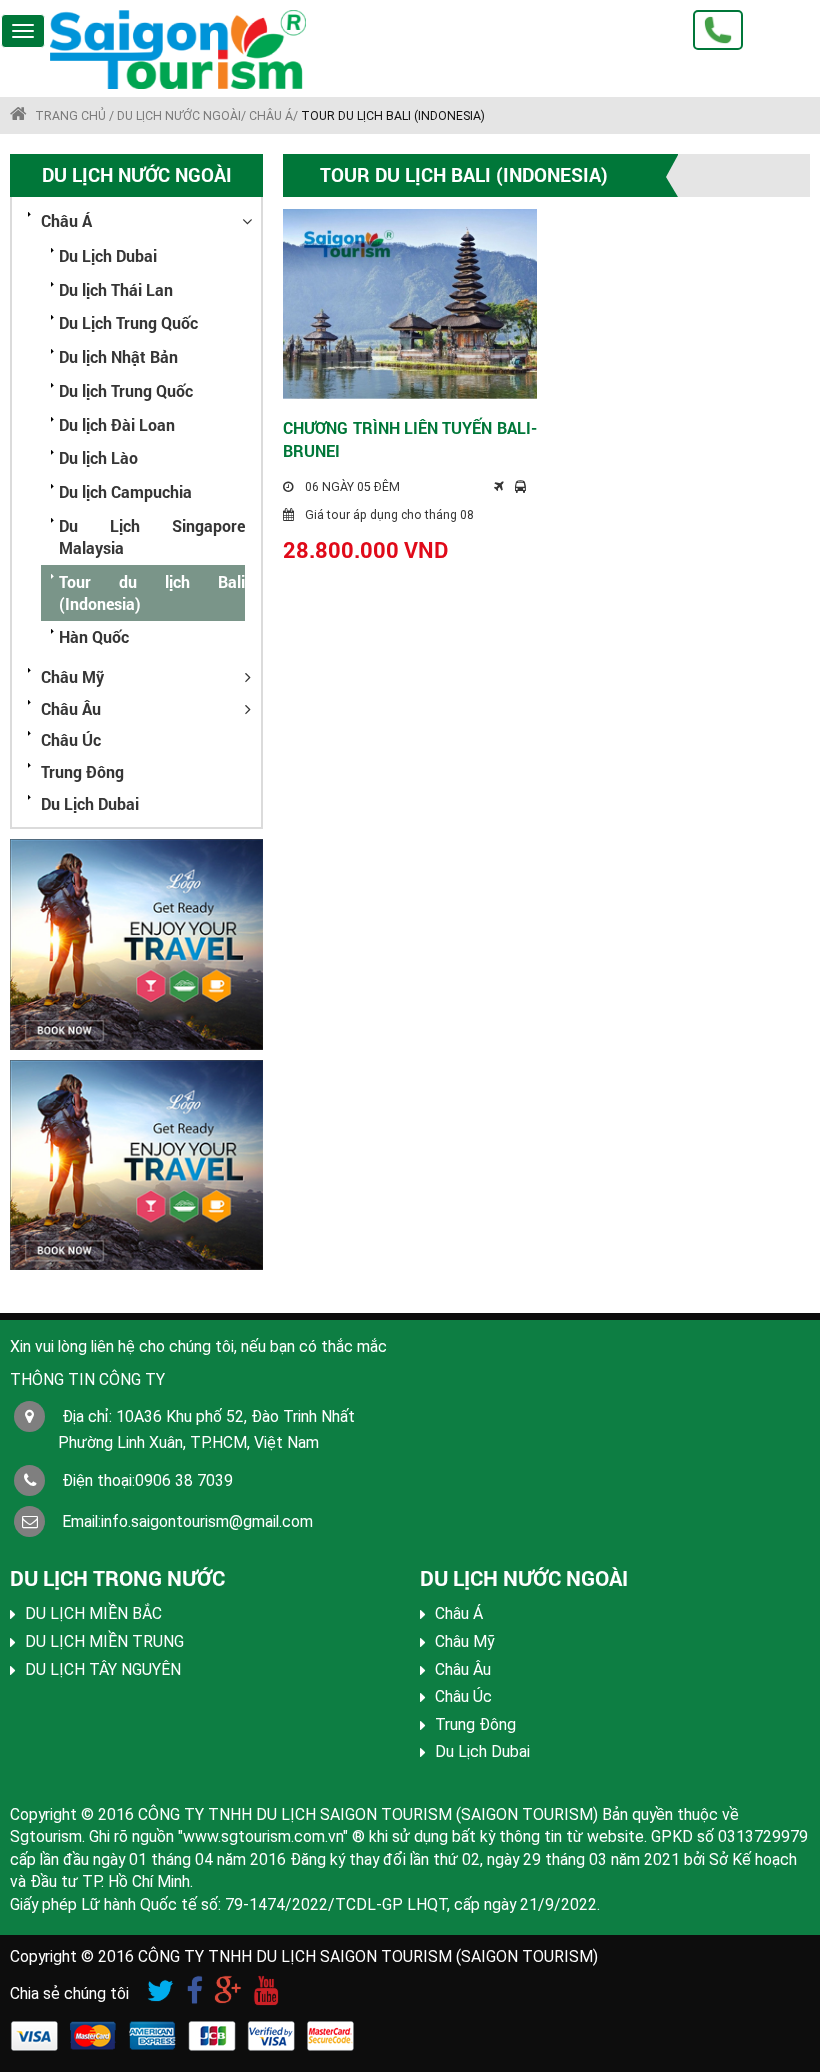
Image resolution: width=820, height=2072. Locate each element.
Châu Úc (71, 739)
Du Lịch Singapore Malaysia (152, 537)
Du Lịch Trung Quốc (128, 323)
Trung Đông (82, 771)
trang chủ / (74, 116)
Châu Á (66, 220)
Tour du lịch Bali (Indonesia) (152, 593)
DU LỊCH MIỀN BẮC (93, 1613)
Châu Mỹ (72, 676)
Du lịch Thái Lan (116, 290)
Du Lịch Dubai (108, 256)
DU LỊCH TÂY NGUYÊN (103, 1669)
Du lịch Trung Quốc (126, 391)
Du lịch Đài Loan (117, 425)
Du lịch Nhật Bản (118, 357)
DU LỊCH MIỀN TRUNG (104, 1641)
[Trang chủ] (210, 49)
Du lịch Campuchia (125, 492)
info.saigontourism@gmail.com (207, 1521)
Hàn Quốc (94, 637)
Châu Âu (71, 708)
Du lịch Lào (98, 458)
